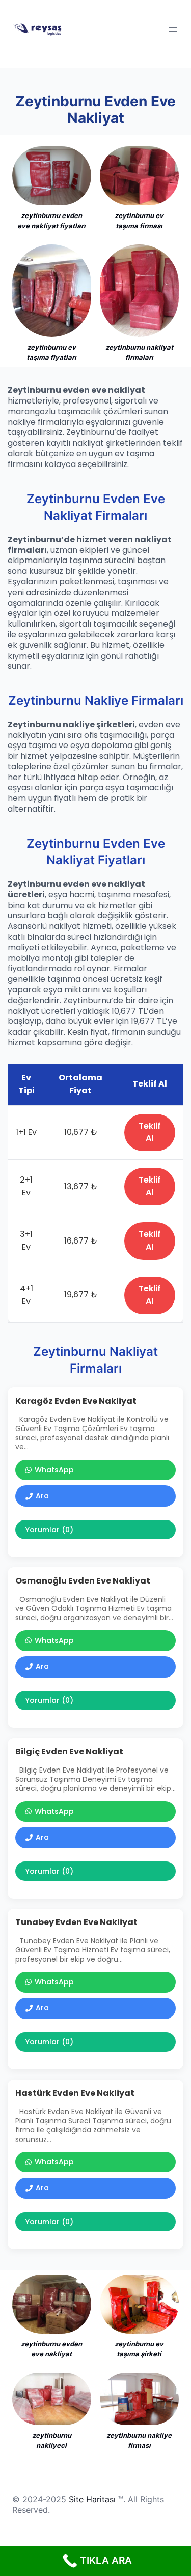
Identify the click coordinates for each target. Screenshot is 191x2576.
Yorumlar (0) (49, 1530)
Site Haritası (92, 2499)
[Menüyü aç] (173, 29)
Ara (42, 1496)
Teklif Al (150, 1132)
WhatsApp (54, 1470)
